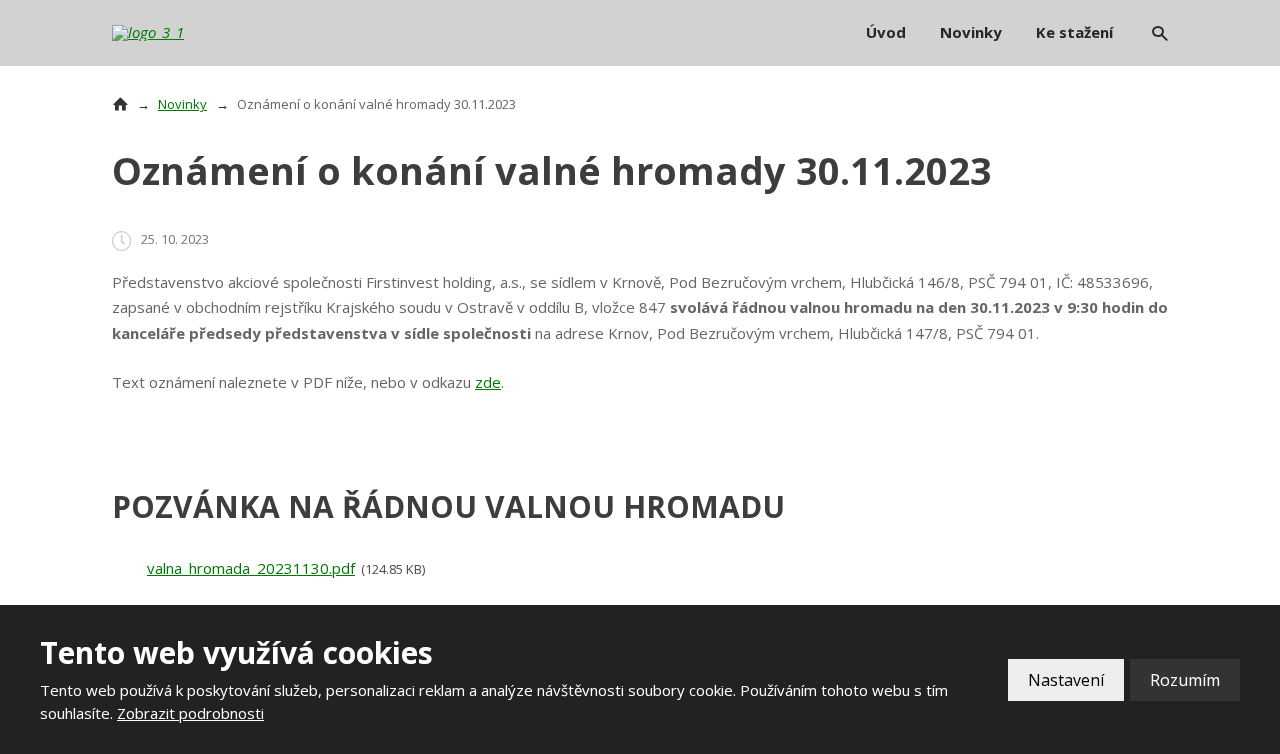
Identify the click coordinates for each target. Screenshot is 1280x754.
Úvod (886, 32)
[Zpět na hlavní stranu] (172, 33)
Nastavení (1066, 680)
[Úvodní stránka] (120, 104)
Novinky (971, 32)
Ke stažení (1074, 32)
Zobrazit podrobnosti (190, 713)
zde (488, 382)
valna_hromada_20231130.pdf (251, 568)
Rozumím (1185, 680)
